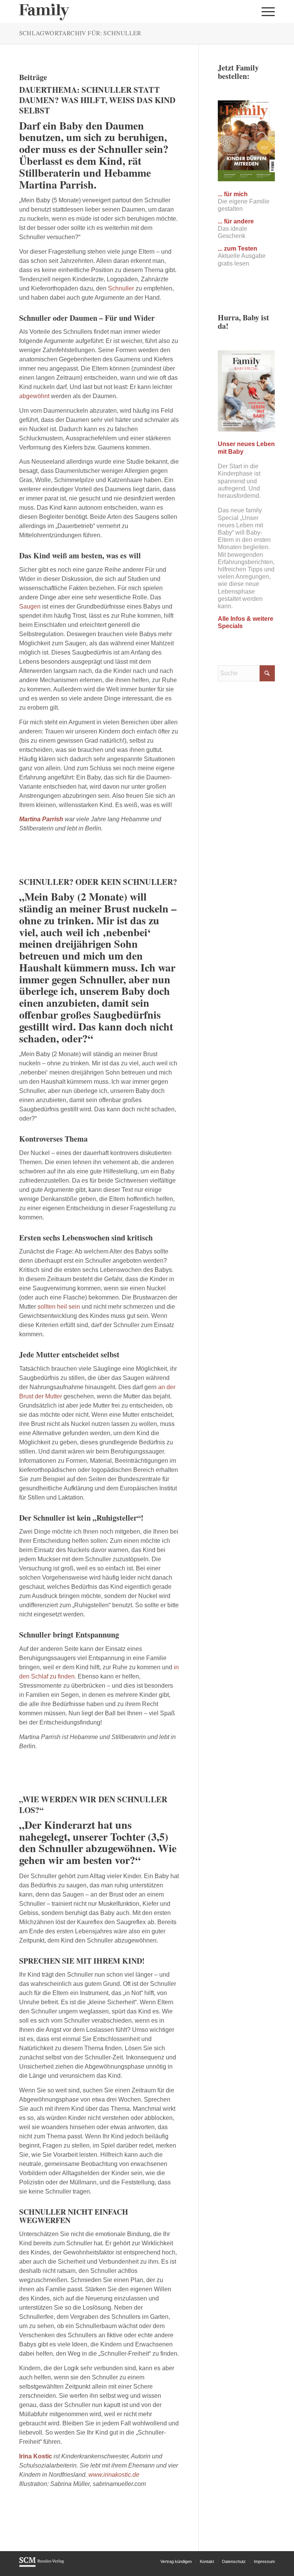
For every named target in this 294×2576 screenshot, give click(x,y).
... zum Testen (238, 249)
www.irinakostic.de (114, 2475)
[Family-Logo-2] (44, 11)
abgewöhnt (34, 396)
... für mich (233, 194)
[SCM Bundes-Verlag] (42, 2566)
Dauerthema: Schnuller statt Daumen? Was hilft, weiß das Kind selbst (97, 100)
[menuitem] (266, 11)
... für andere (236, 221)
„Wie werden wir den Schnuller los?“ (93, 1804)
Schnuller (121, 288)
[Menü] (266, 11)
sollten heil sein (58, 1307)
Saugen (30, 606)
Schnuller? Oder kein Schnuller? (98, 882)
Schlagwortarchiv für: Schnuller (80, 33)
